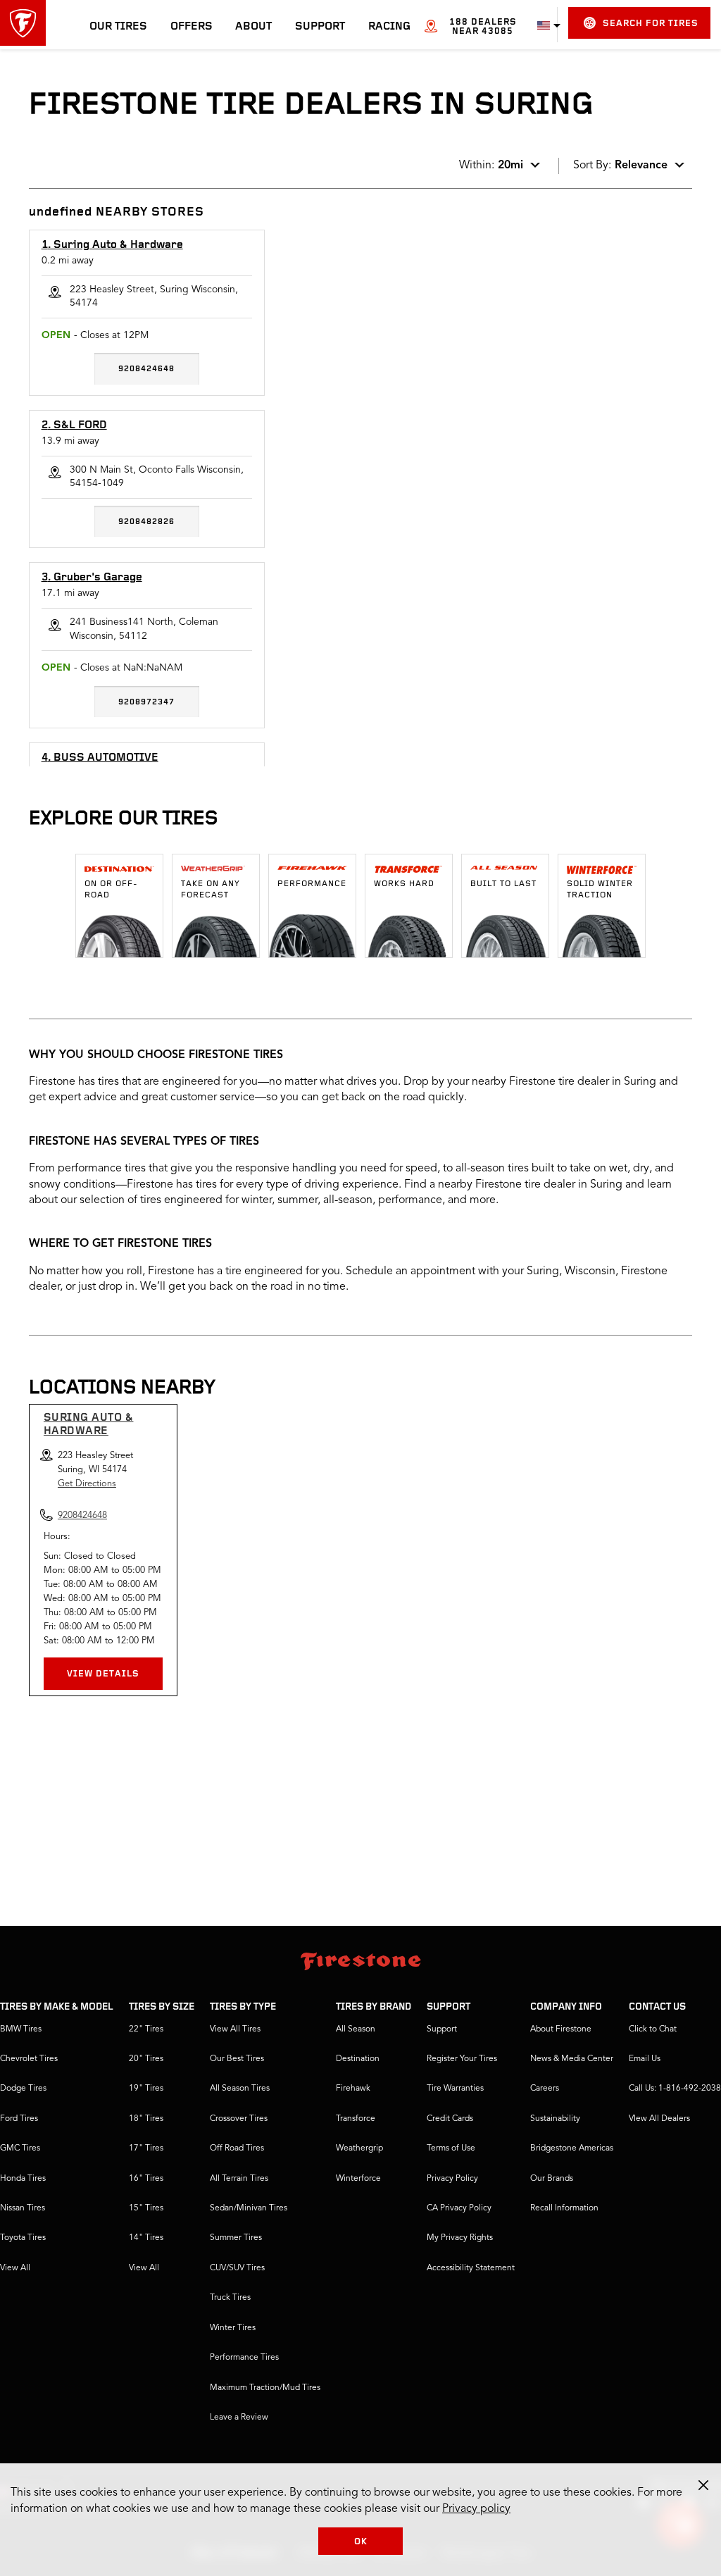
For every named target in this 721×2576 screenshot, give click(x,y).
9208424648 (146, 369)
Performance (312, 884)
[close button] (703, 2485)
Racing (389, 27)
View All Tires (235, 2029)
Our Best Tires (237, 2059)
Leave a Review (239, 2418)
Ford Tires (19, 2119)
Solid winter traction (600, 890)
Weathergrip (359, 2148)
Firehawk (353, 2089)
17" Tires (146, 2148)
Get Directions (87, 1484)
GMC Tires (20, 2148)
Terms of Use (451, 2148)
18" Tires (146, 2119)
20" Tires (146, 2059)
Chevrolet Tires (29, 2059)
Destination (358, 2059)
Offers (192, 27)
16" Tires (146, 2179)
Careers (545, 2089)
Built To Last (503, 884)
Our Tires (118, 27)
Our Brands (552, 2179)
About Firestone (561, 2029)
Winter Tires (233, 2328)
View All (15, 2268)
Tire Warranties (455, 2089)
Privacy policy (476, 2509)
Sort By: (620, 166)
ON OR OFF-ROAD (111, 890)
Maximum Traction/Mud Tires (265, 2388)
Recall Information (564, 2208)
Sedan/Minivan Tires (249, 2208)
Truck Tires (230, 2298)
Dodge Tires (23, 2089)
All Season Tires (240, 2089)
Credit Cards (450, 2119)
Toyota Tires (23, 2238)
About (253, 27)
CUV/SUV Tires (237, 2268)
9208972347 (146, 702)
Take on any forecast (211, 890)
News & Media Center (572, 2059)
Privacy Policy (452, 2179)
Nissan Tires (23, 2208)
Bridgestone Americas (572, 2148)
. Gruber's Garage (92, 578)
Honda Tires (23, 2179)
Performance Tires (244, 2358)
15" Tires (146, 2208)
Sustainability (555, 2119)
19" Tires (146, 2089)
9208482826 (146, 522)
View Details (103, 1674)
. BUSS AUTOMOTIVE (100, 758)
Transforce (356, 2119)
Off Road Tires (237, 2148)
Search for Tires (651, 24)
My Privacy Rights (460, 2238)
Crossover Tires (239, 2119)
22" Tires (146, 2029)
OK (361, 2542)
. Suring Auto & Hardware (112, 245)
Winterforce (358, 2179)
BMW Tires (21, 2029)
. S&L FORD (74, 425)
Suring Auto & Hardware (89, 1425)
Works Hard (404, 884)
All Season (356, 2029)
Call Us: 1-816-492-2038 (675, 2089)
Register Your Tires (462, 2059)
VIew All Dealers (659, 2119)
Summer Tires (236, 2238)
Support (320, 27)
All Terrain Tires (239, 2179)
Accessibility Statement (471, 2268)
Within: (491, 166)
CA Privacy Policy (459, 2208)
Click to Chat (653, 2029)
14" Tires (146, 2238)
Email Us (645, 2059)
